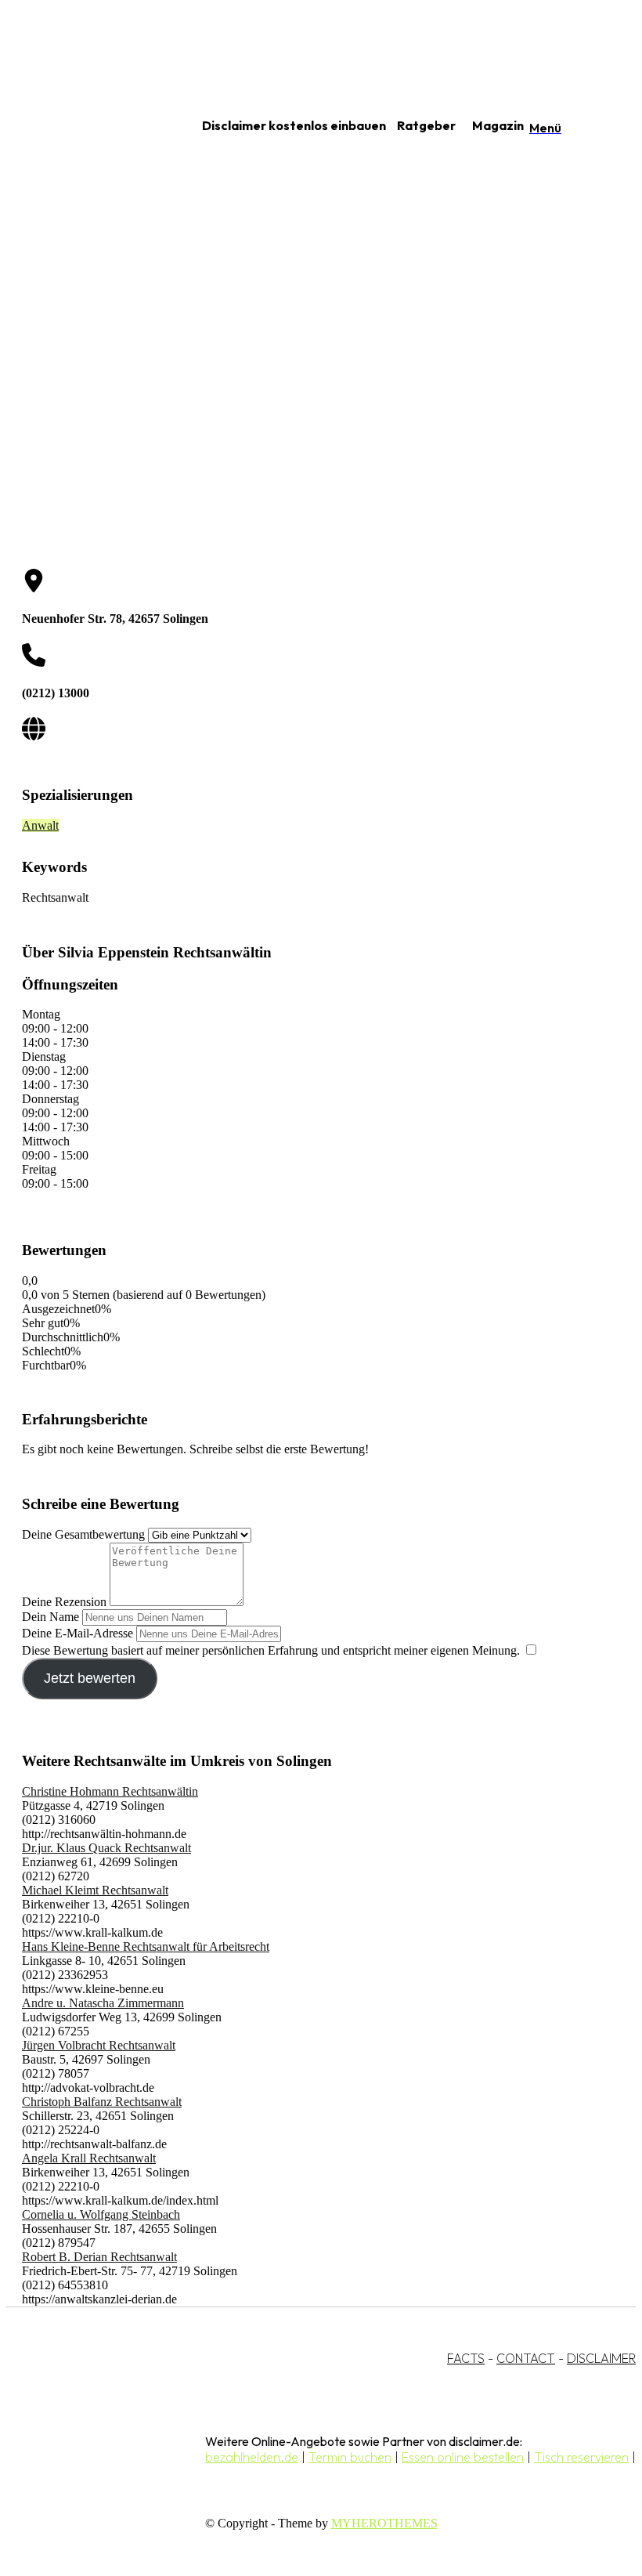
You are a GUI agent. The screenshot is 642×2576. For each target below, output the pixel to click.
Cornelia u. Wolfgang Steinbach (101, 2214)
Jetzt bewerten (90, 1678)
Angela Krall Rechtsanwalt (89, 2158)
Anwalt (40, 825)
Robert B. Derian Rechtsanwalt (99, 2257)
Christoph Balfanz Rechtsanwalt (102, 2102)
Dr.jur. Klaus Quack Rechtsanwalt (106, 1848)
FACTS (466, 2358)
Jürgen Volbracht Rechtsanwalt (99, 2045)
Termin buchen (350, 2457)
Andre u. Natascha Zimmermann (103, 2003)
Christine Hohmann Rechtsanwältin (110, 1791)
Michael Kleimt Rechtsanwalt (95, 1890)
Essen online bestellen (463, 2457)
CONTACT (526, 2358)
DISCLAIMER (601, 2358)
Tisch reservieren (581, 2457)
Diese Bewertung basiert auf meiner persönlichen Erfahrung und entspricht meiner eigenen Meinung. (271, 1650)
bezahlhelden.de (252, 2457)
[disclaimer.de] (85, 126)
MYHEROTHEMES (384, 2523)
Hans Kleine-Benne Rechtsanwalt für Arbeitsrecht (146, 1946)
